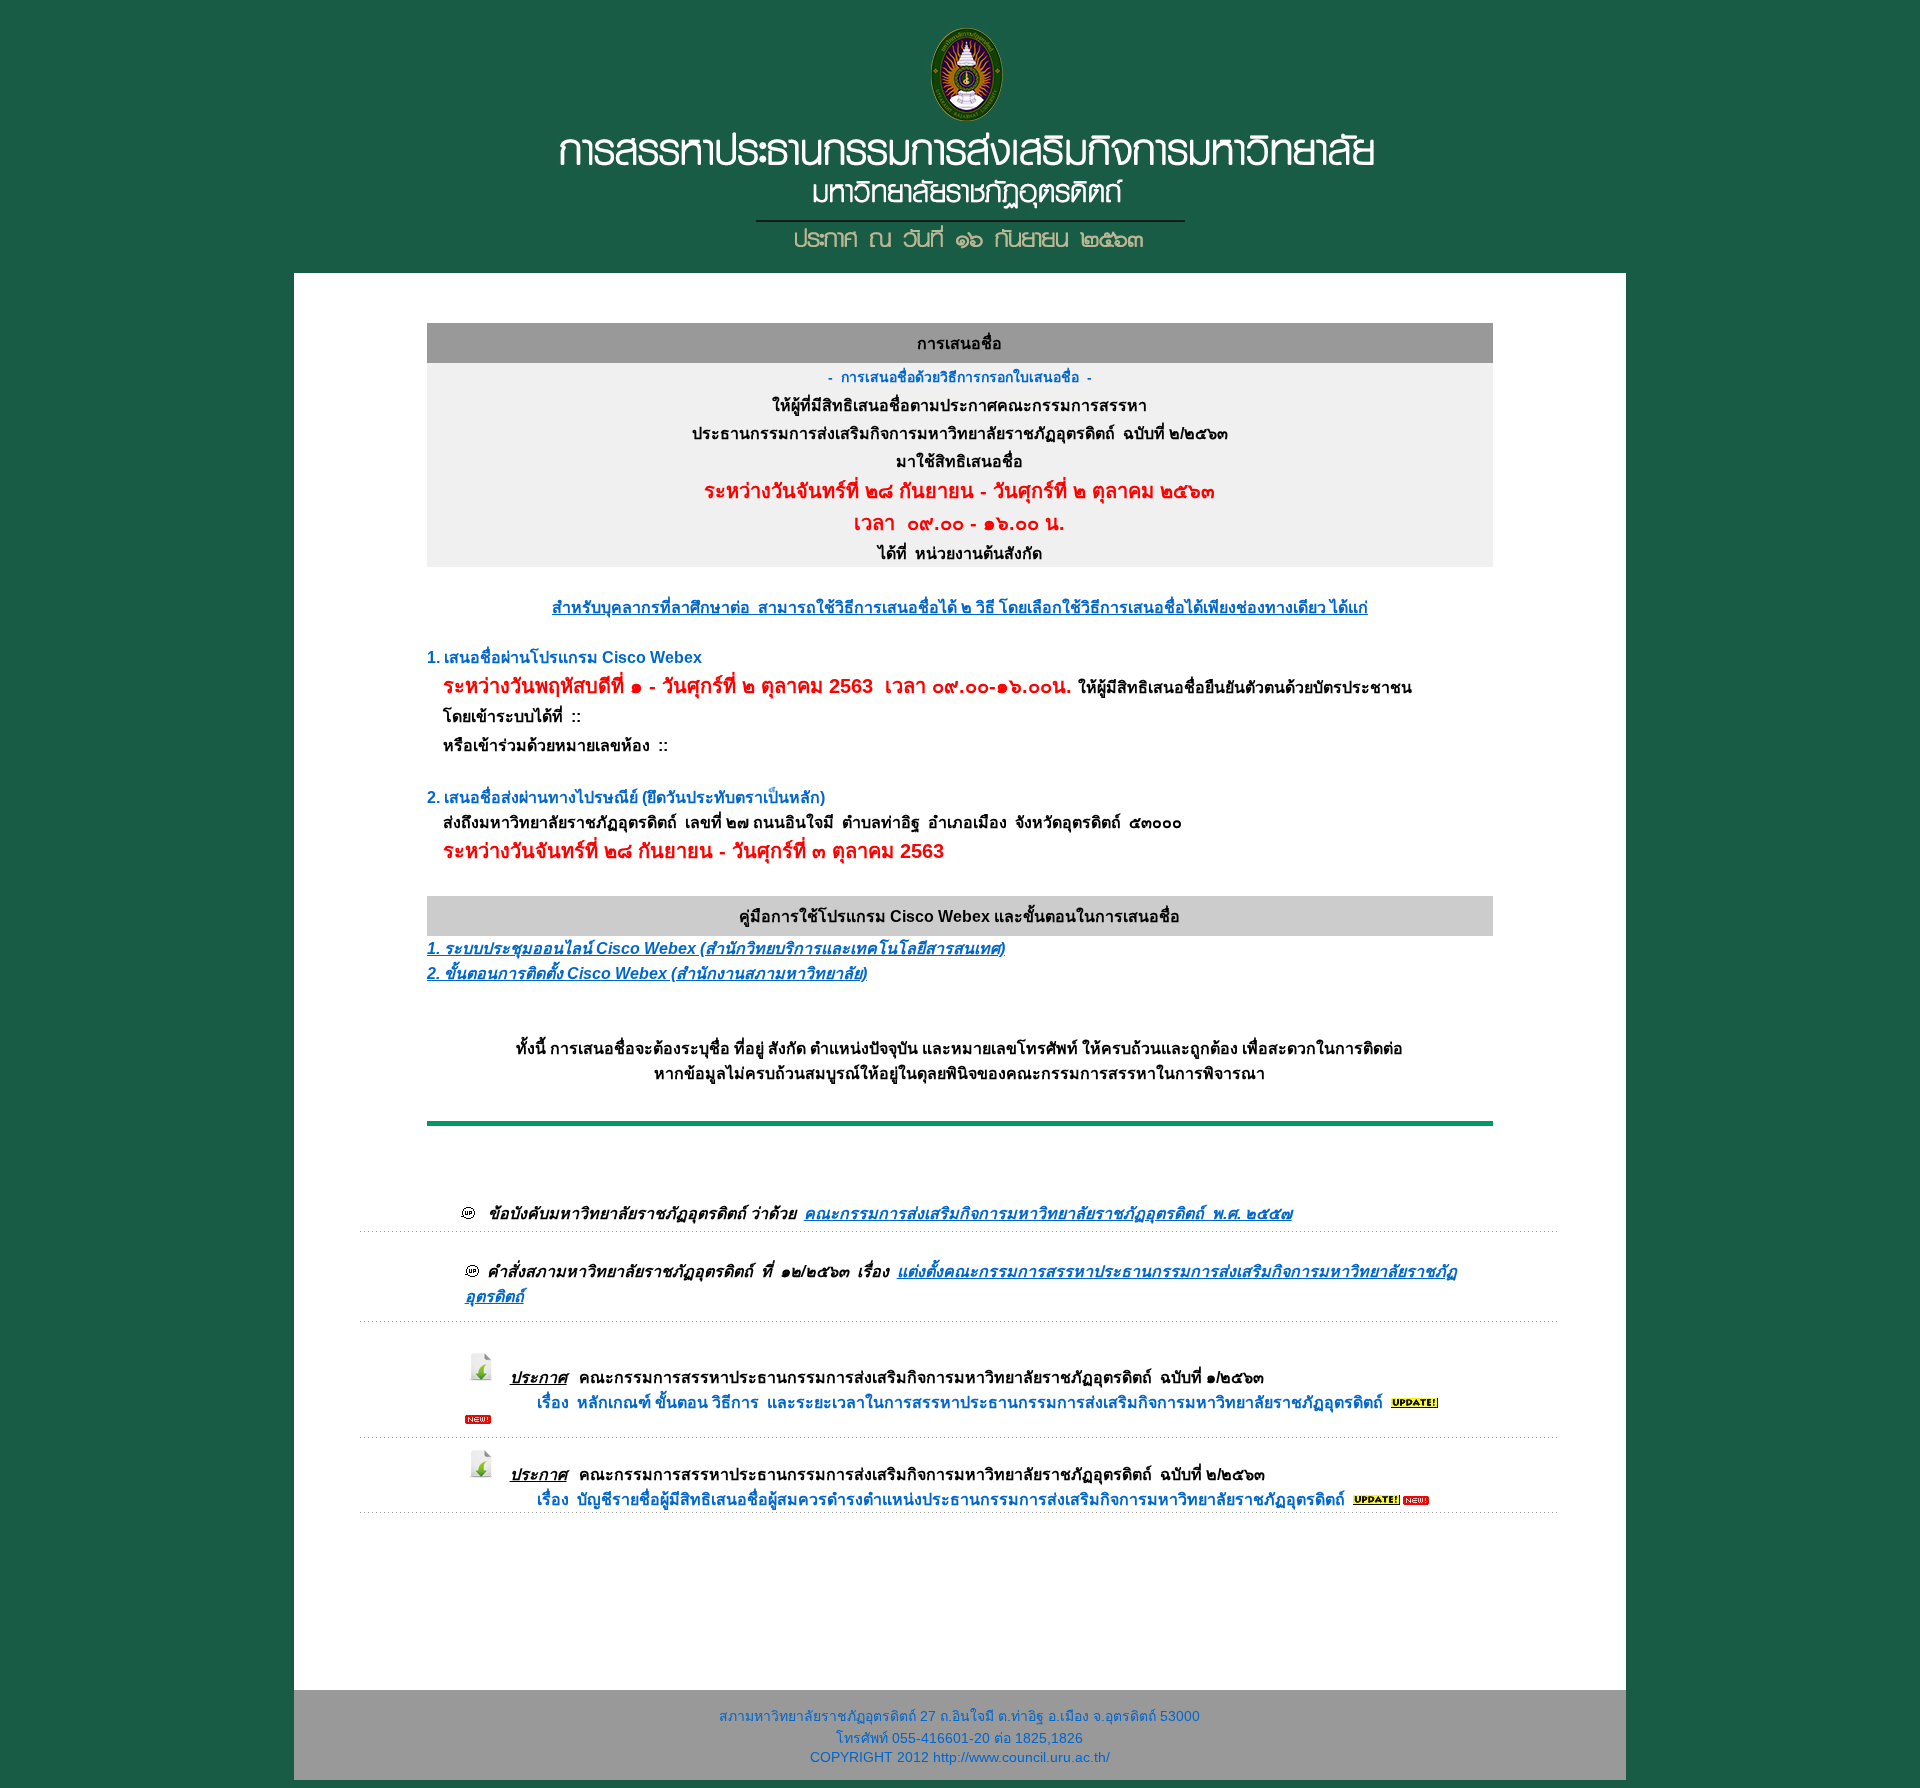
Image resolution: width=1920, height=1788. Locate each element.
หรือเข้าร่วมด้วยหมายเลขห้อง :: (549, 745)
